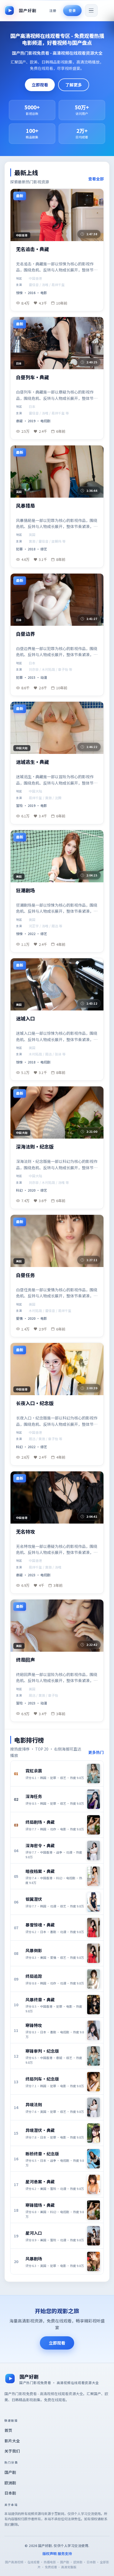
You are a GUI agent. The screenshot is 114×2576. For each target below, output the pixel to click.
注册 (53, 10)
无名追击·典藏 (33, 249)
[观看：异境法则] (94, 2107)
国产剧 (10, 2472)
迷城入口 (25, 1019)
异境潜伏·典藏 (40, 2130)
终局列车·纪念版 (42, 2079)
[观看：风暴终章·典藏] (94, 2005)
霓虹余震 (34, 1771)
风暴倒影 (34, 1950)
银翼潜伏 (34, 1899)
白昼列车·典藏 (33, 377)
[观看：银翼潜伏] (94, 1902)
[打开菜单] (91, 10)
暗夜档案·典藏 (40, 1871)
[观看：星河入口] (94, 2236)
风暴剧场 (34, 2259)
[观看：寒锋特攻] (94, 2030)
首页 (8, 2430)
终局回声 (25, 1660)
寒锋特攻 (34, 2025)
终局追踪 (34, 1976)
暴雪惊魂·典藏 (40, 1925)
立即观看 (40, 85)
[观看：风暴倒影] (94, 1953)
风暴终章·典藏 (40, 2000)
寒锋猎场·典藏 (40, 2205)
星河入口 (34, 2233)
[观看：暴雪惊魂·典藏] (94, 1928)
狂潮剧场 (25, 890)
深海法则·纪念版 (35, 1147)
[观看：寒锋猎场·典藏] (94, 2210)
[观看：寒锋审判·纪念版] (94, 2056)
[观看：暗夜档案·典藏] (94, 1876)
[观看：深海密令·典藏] (94, 1851)
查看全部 (96, 179)
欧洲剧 (10, 2483)
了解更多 (74, 85)
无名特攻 (25, 1532)
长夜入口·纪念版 (35, 1403)
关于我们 (12, 2451)
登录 (72, 10)
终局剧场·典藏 (40, 1822)
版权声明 (50, 2553)
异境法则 (34, 2104)
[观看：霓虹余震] (94, 1773)
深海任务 (34, 1796)
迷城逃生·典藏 (33, 762)
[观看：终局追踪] (94, 1979)
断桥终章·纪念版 (42, 2154)
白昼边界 (25, 634)
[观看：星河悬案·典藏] (94, 2184)
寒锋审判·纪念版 (42, 2051)
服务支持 (65, 2553)
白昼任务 (25, 1275)
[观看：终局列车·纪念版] (94, 2082)
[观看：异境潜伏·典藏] (94, 2133)
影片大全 (12, 2441)
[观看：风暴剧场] (94, 2261)
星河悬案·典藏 (40, 2182)
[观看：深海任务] (94, 1799)
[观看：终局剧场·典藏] (94, 1825)
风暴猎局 (25, 506)
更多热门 (96, 1752)
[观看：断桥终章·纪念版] (94, 2159)
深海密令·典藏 (40, 1845)
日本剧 (10, 2493)
